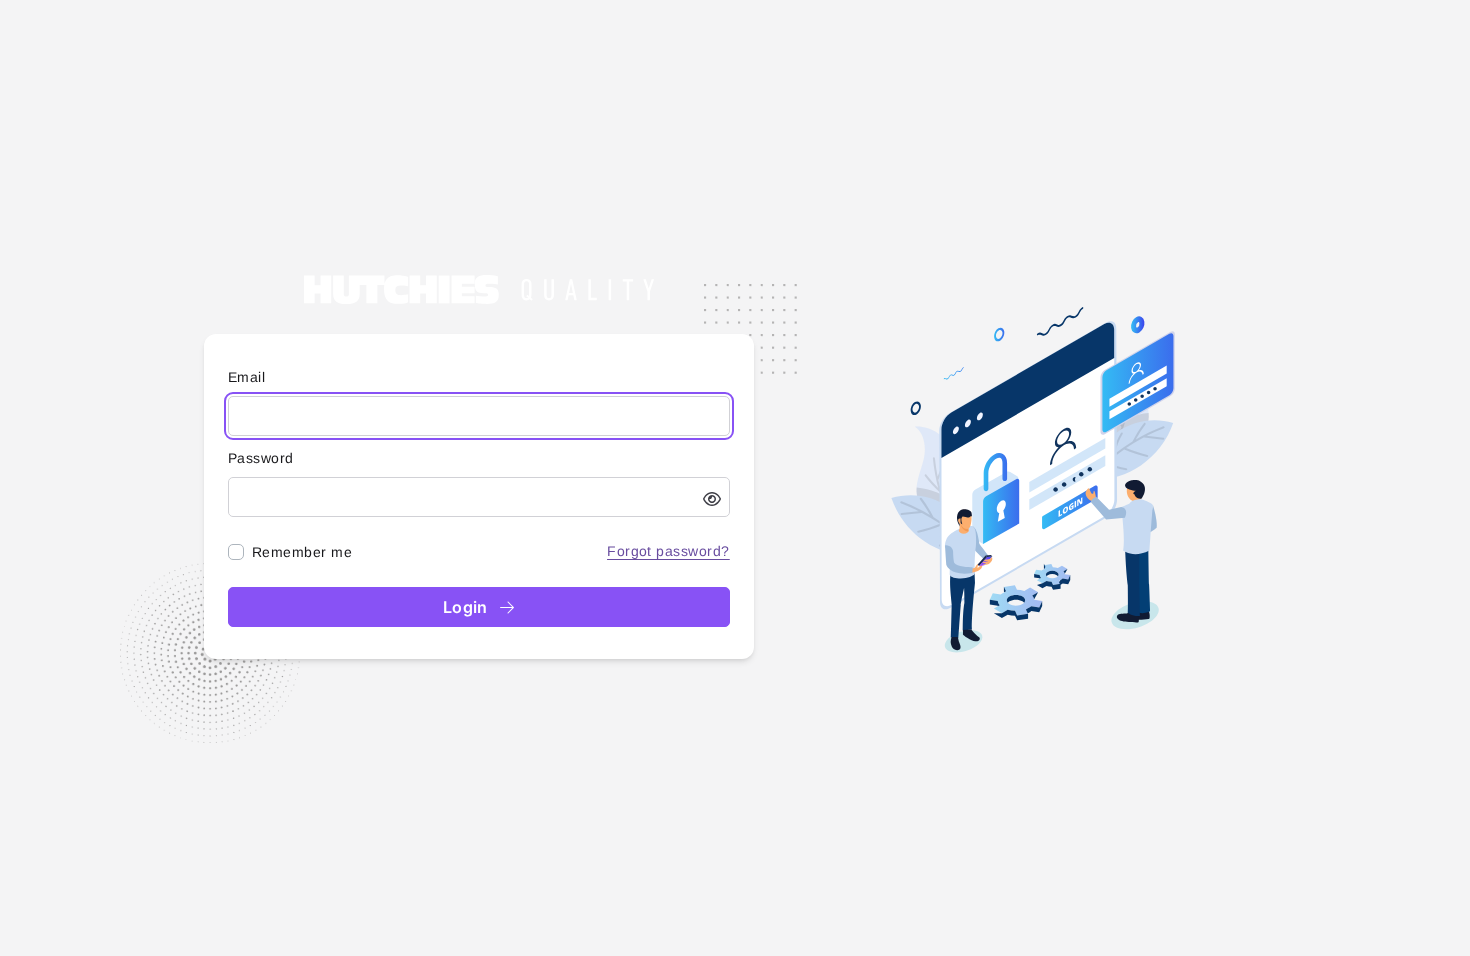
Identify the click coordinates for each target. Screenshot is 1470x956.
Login (468, 607)
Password (261, 458)
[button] (712, 499)
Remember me (302, 552)
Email (246, 377)
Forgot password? (668, 551)
